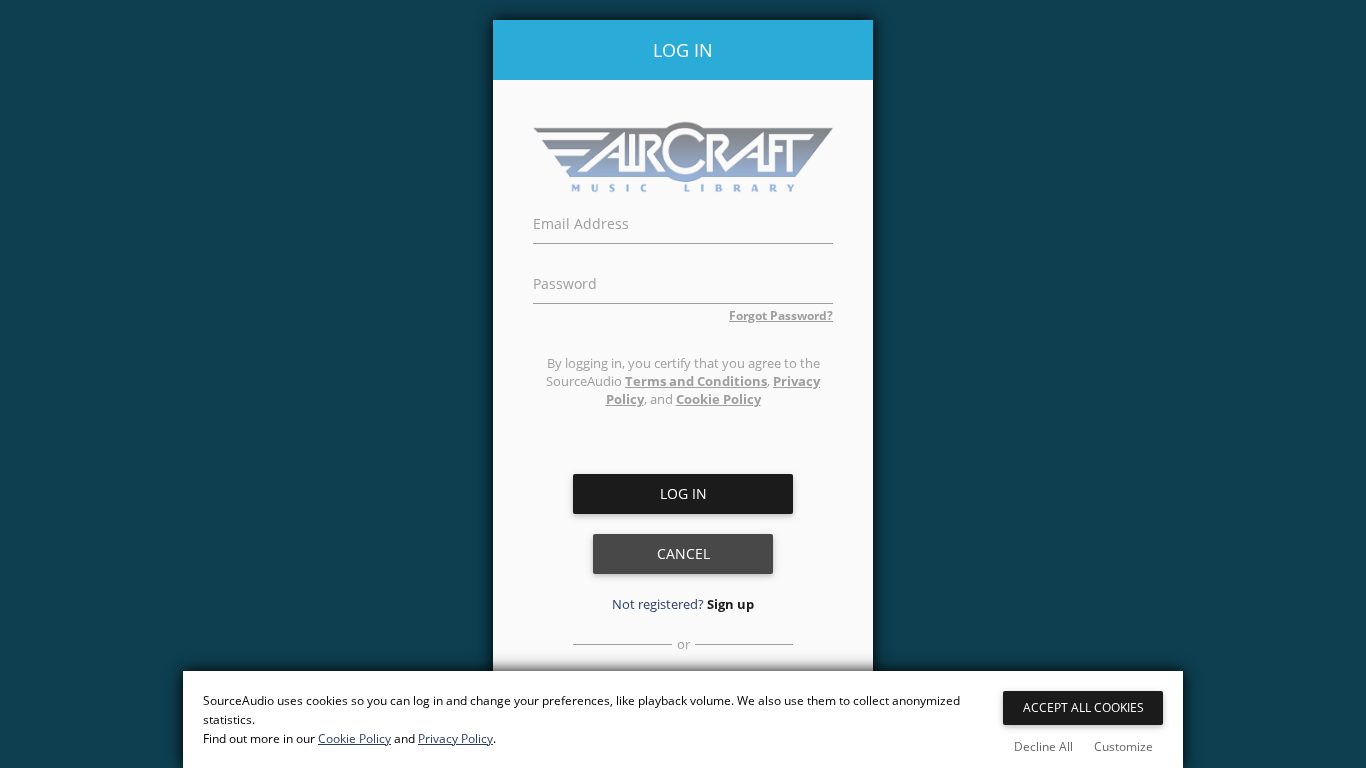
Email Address (581, 221)
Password (565, 281)
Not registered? (683, 604)
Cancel (683, 553)
